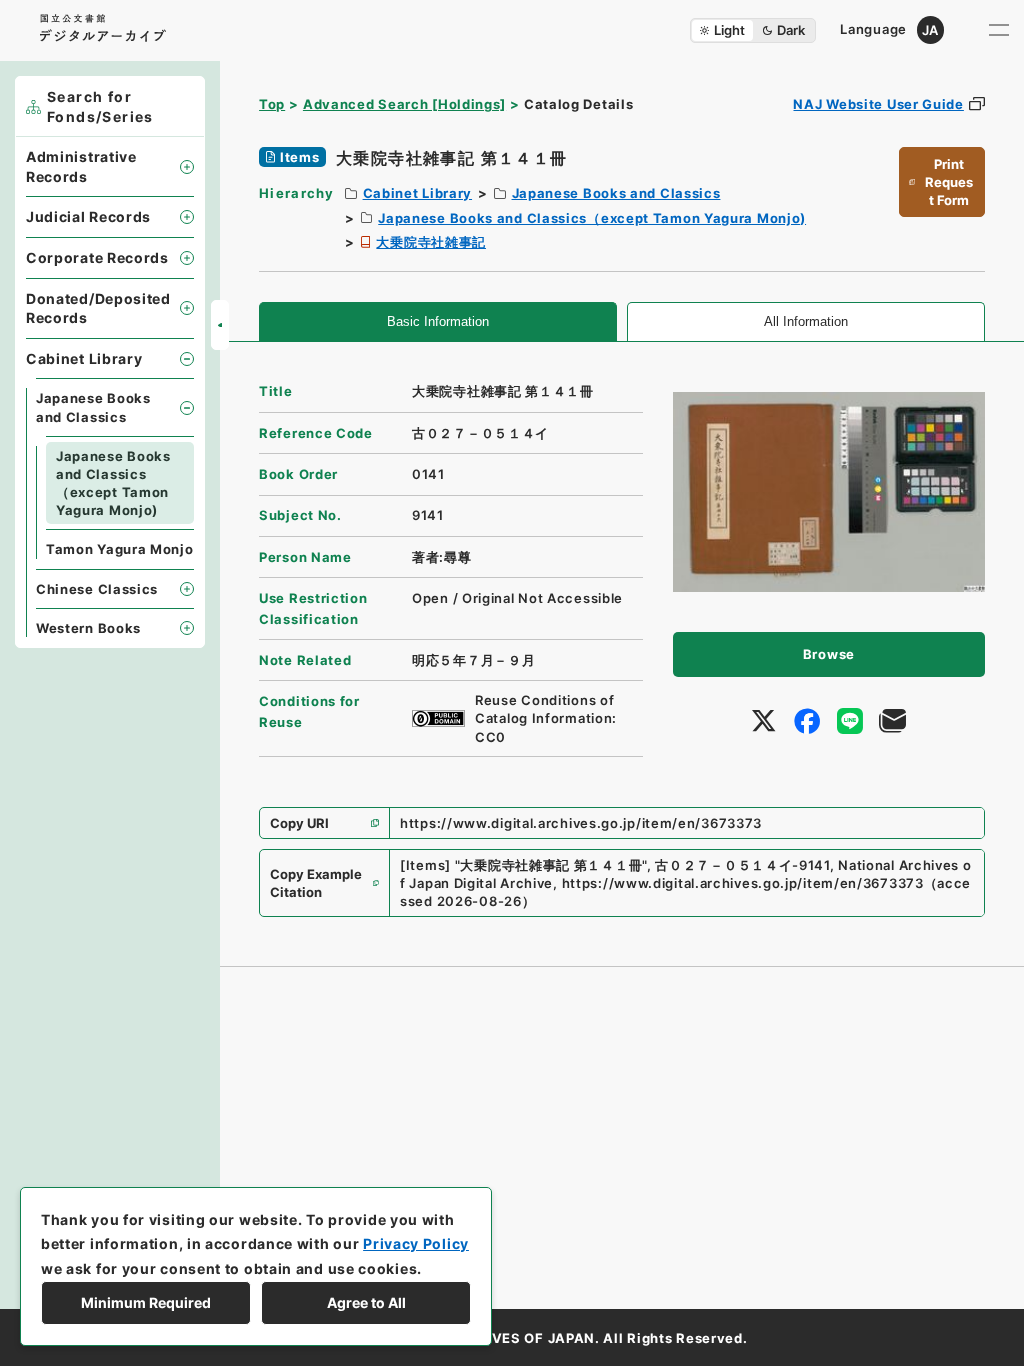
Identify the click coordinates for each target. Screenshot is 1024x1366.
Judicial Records (88, 216)
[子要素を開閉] (187, 167)
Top (272, 104)
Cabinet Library (418, 193)
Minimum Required (146, 1302)
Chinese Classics (97, 589)
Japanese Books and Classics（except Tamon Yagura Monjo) (592, 218)
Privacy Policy (416, 1243)
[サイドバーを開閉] (220, 325)
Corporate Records (97, 257)
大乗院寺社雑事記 (431, 242)
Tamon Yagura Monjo (120, 549)
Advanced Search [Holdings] (404, 104)
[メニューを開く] (999, 30)
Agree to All (366, 1302)
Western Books (88, 628)
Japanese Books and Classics (616, 193)
